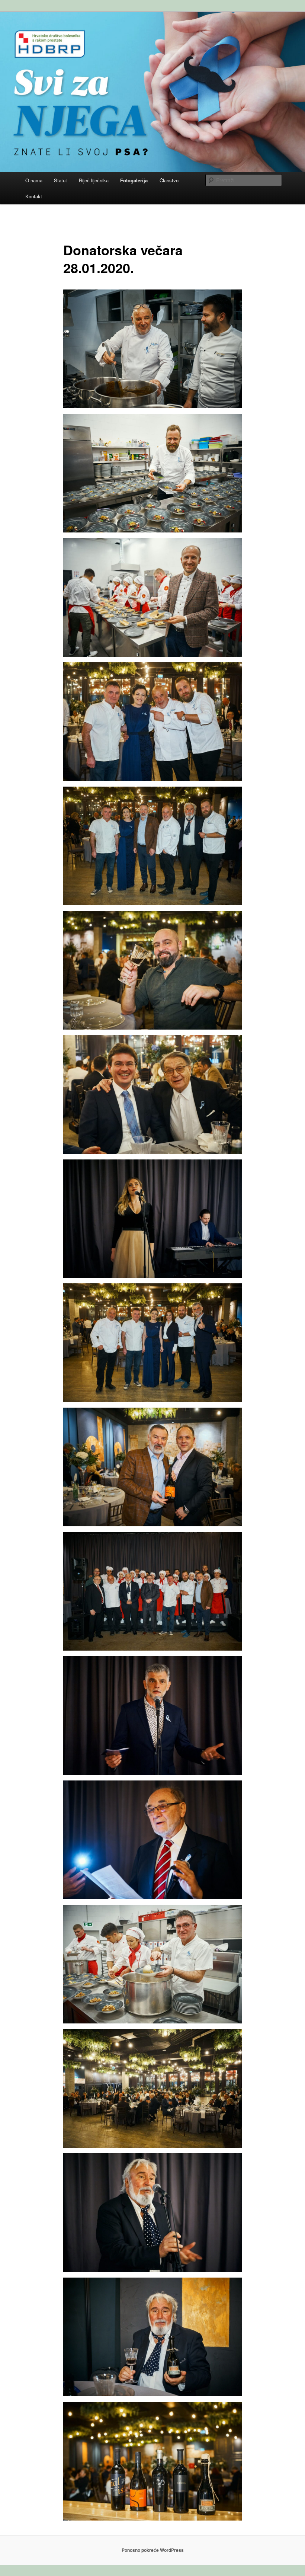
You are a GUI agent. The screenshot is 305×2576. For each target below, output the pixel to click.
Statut (60, 180)
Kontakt (34, 196)
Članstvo (169, 180)
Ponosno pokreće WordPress (153, 2550)
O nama (34, 180)
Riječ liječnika (94, 180)
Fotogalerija (134, 180)
